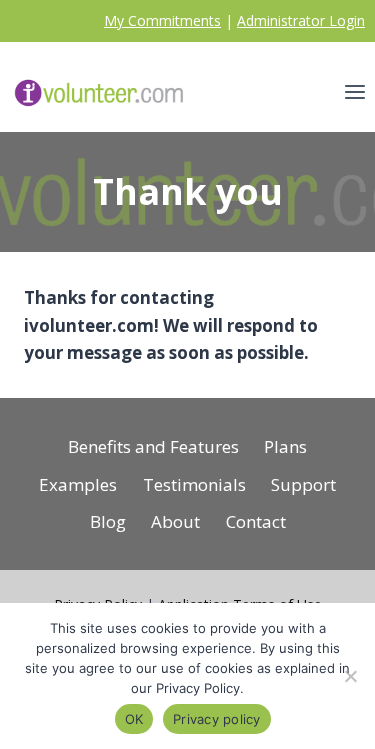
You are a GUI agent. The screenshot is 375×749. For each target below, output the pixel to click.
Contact (256, 521)
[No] (350, 676)
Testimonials (194, 484)
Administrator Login (301, 20)
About (175, 521)
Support (303, 484)
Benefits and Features (153, 446)
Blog (108, 521)
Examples (78, 484)
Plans (285, 446)
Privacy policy (217, 719)
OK (134, 719)
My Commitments (162, 20)
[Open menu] (354, 92)
